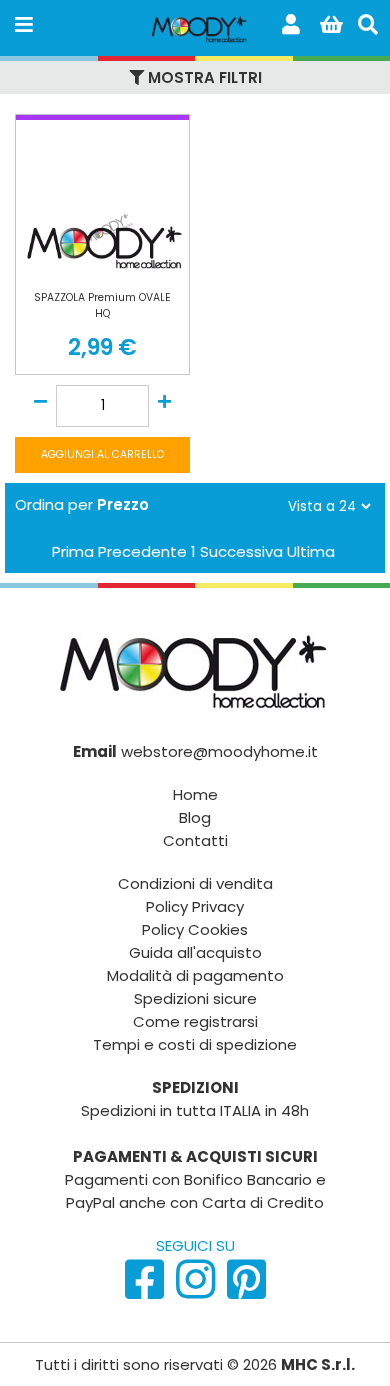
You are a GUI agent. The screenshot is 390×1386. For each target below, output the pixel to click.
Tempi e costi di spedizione (195, 1044)
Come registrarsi (195, 1021)
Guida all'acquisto (195, 952)
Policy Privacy (195, 906)
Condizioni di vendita (195, 883)
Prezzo (123, 504)
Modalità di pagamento (195, 975)
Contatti (195, 840)
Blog (195, 817)
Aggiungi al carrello (102, 454)
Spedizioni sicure (195, 998)
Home (195, 794)
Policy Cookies (195, 929)
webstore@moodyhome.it (219, 751)
